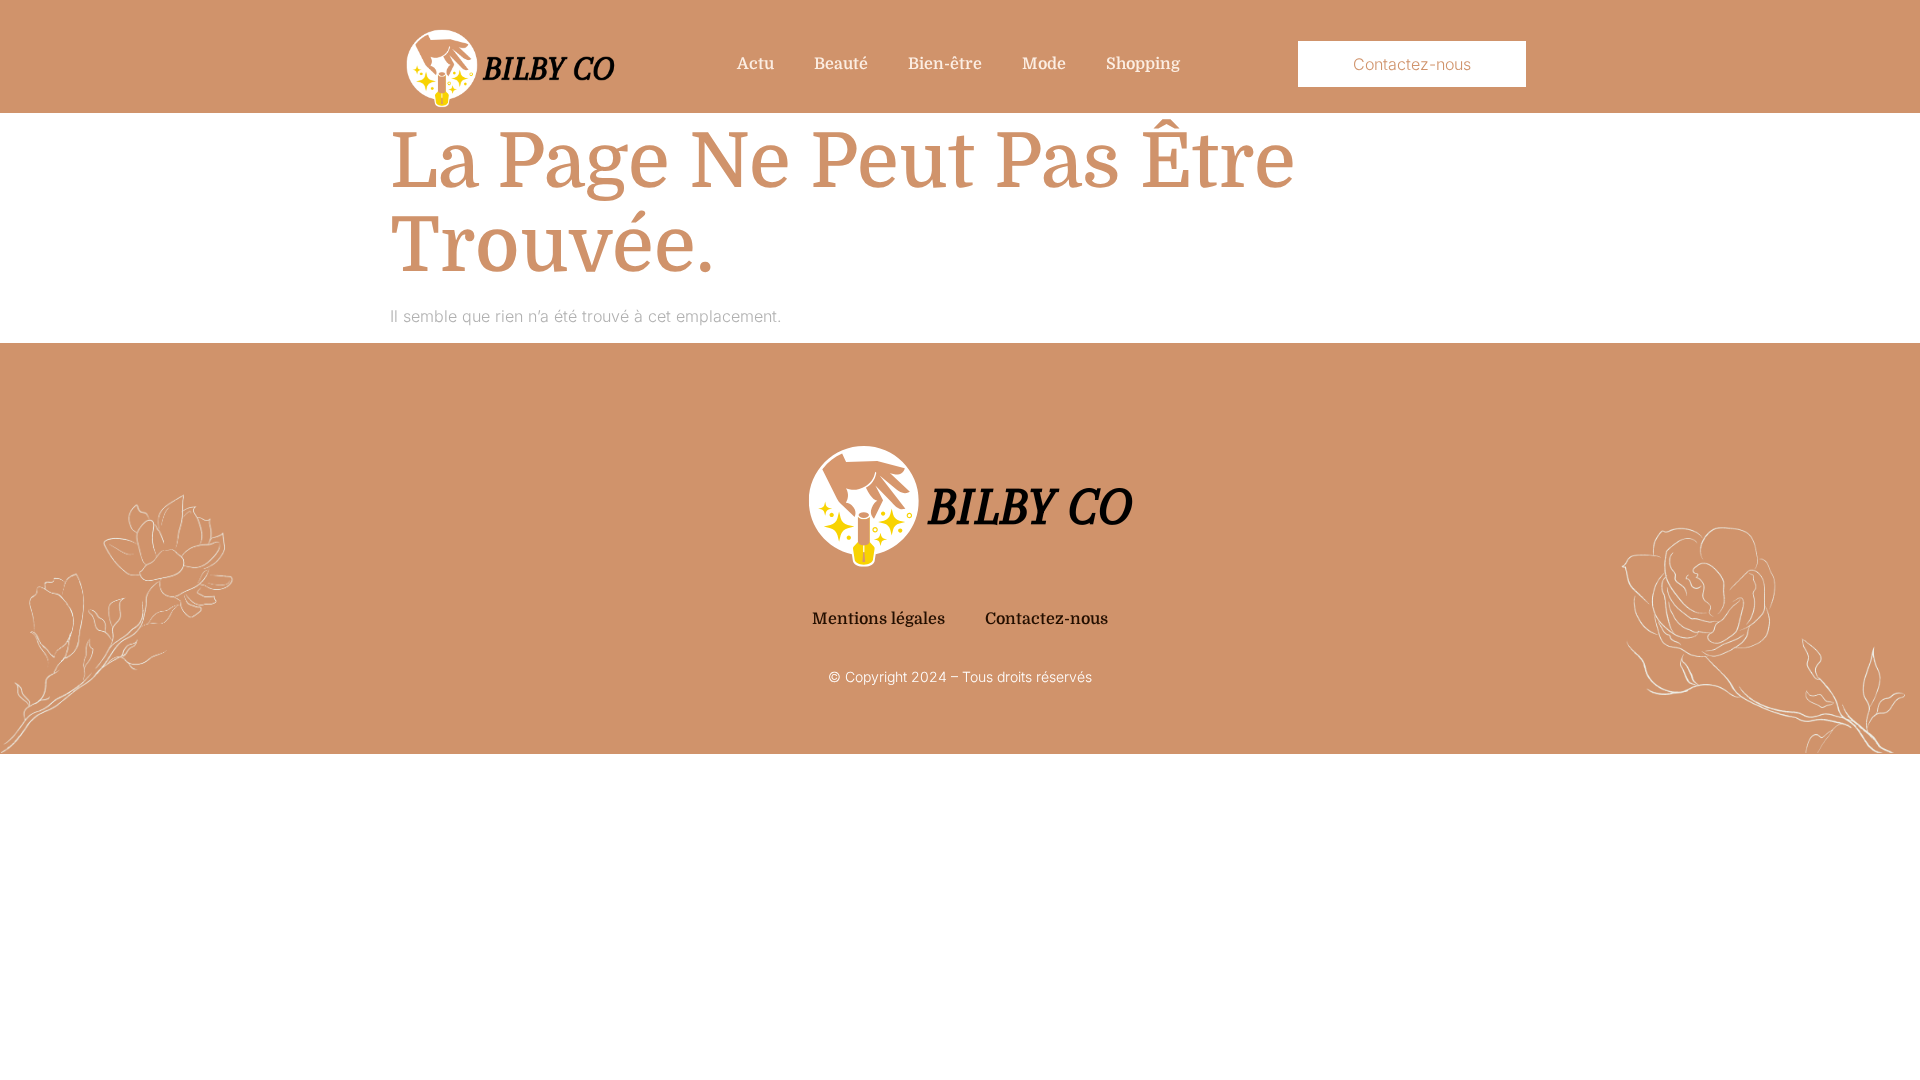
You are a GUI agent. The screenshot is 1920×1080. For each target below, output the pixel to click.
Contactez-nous (1046, 619)
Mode (1044, 64)
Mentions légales (878, 619)
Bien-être (945, 64)
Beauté (841, 64)
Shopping (1143, 64)
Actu (755, 64)
